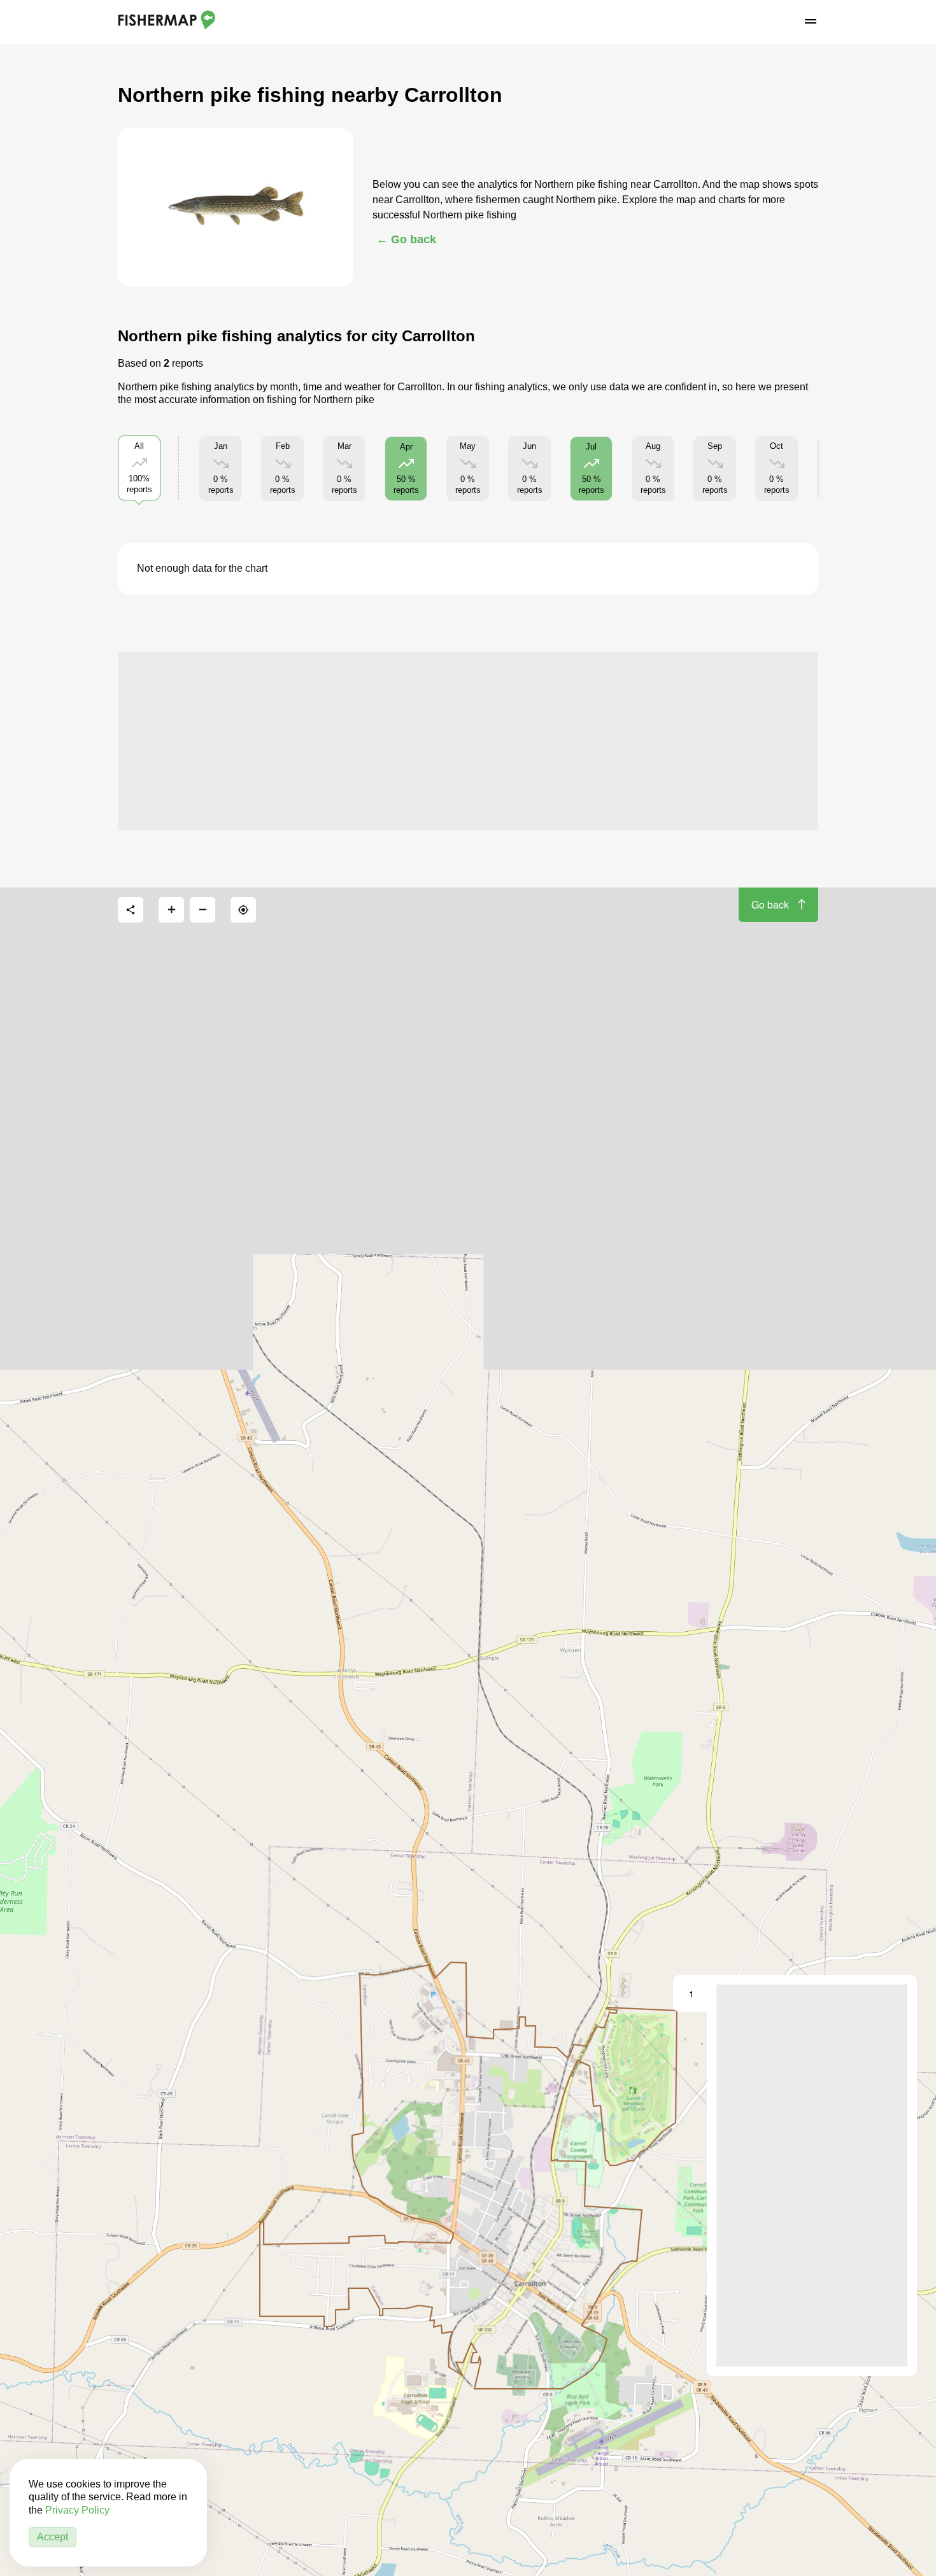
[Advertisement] (468, 741)
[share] (131, 910)
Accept (53, 2537)
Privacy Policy (77, 2510)
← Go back (406, 239)
